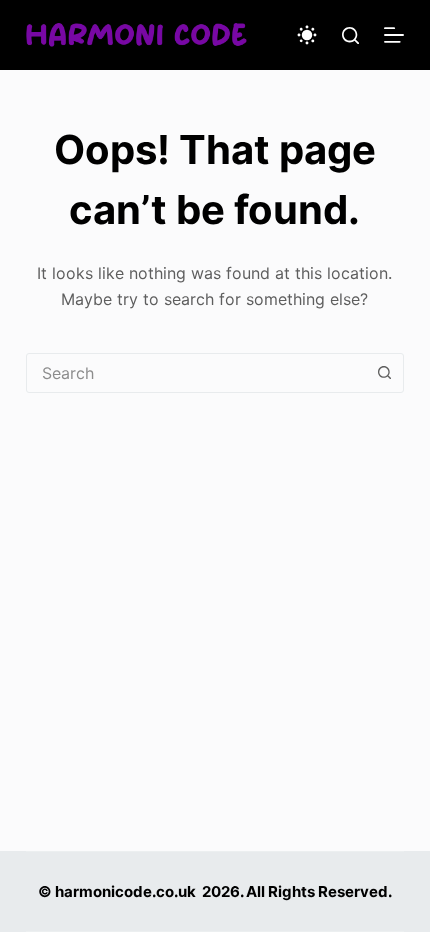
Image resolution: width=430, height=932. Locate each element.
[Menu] (394, 35)
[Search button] (384, 373)
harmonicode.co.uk (125, 891)
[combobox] (196, 373)
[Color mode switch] (307, 35)
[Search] (350, 35)
